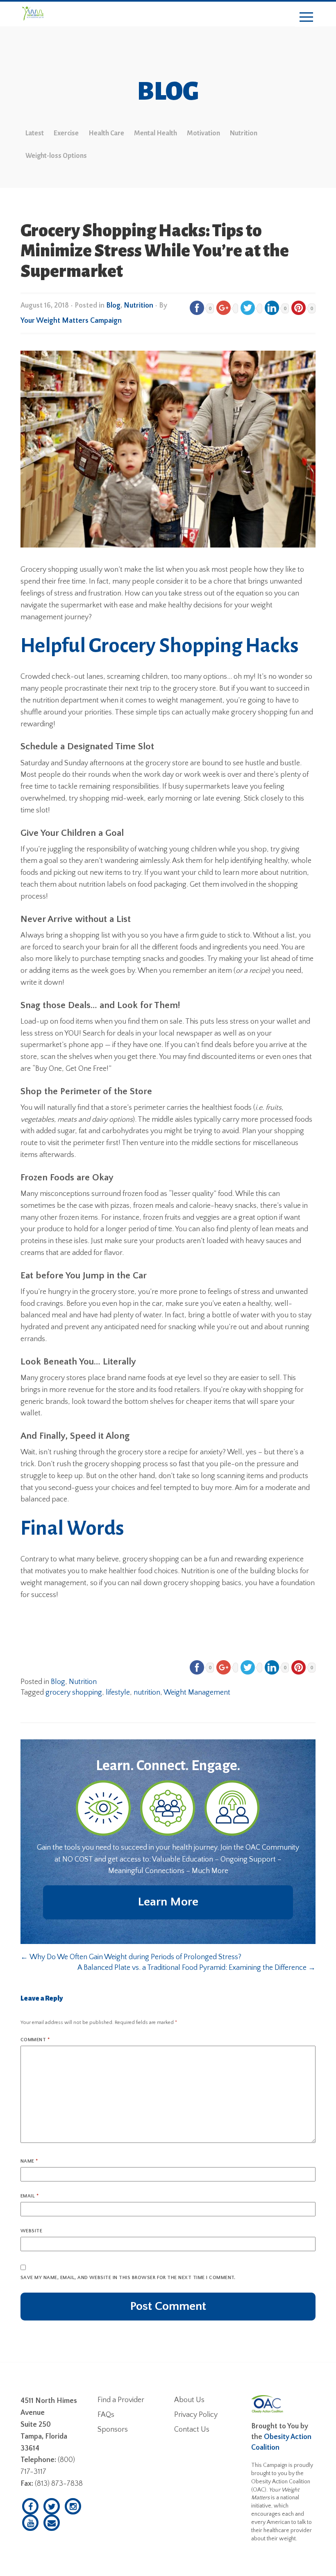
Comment (35, 2040)
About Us (189, 2400)
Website (31, 2231)
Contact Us (192, 2430)
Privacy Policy (196, 2415)
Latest (35, 133)
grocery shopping (74, 1693)
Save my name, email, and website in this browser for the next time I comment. (128, 2278)
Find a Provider (121, 2400)
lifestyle (118, 1693)
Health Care (106, 133)
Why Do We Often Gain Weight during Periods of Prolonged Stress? (131, 1957)
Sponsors (113, 2430)
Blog (113, 306)
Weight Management (197, 1693)
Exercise (66, 133)
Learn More (168, 1902)
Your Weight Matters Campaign (71, 321)
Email (30, 2196)
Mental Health (156, 133)
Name (29, 2161)
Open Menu (306, 17)
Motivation (203, 133)
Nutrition (244, 133)
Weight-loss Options (56, 156)
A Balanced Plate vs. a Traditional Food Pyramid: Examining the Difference (196, 1968)
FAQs (106, 2415)
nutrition (147, 1693)
